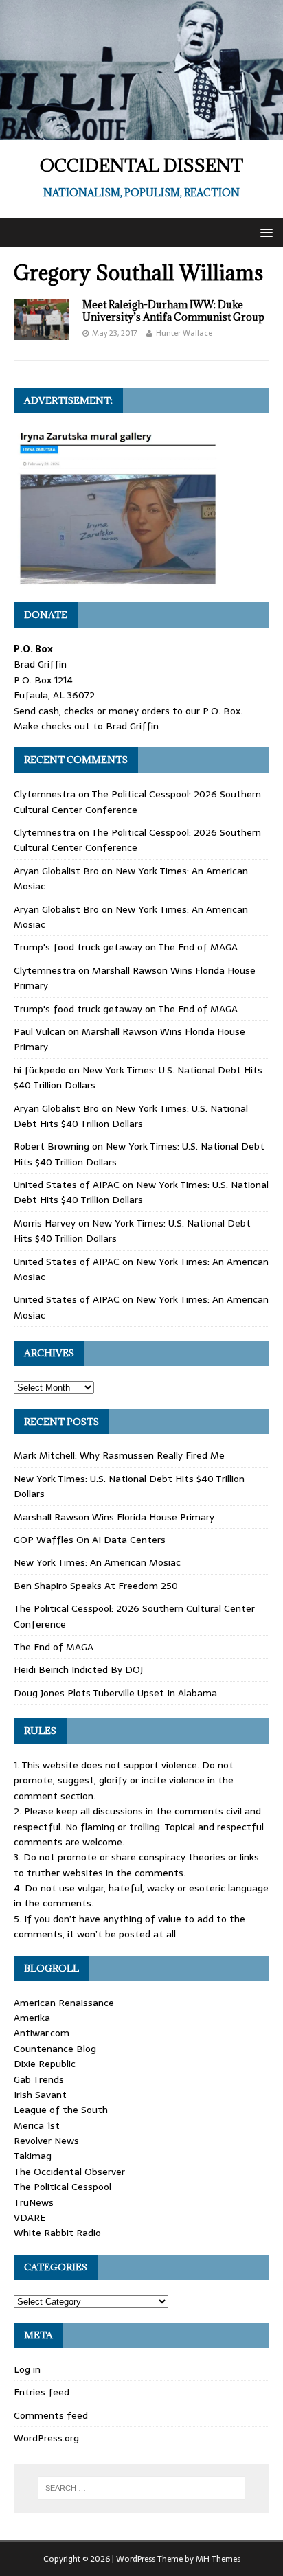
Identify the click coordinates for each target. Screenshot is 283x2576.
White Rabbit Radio (57, 2233)
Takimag (33, 2156)
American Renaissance (64, 2003)
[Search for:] (142, 2488)
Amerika (32, 2018)
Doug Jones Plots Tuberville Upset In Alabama (115, 1693)
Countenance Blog (55, 2049)
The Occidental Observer (69, 2172)
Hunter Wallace (184, 333)
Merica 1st (37, 2125)
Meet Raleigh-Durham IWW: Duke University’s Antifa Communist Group (173, 311)
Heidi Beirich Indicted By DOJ (78, 1669)
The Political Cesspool (63, 2187)
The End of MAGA (198, 947)
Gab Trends (39, 2079)
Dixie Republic (45, 2064)
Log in (27, 2369)
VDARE (30, 2218)
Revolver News (46, 2141)
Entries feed (42, 2392)
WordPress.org (46, 2438)
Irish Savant (40, 2095)
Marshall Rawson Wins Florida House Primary (114, 1517)
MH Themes (218, 2559)
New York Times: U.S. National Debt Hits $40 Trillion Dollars (131, 1116)
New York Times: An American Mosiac (97, 1562)
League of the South (61, 2110)
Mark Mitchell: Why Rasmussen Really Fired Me (119, 1455)
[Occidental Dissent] (141, 133)
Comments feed (51, 2415)
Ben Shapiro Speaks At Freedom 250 (96, 1586)
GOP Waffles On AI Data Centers (90, 1540)
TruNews (34, 2202)
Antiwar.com (42, 2033)
